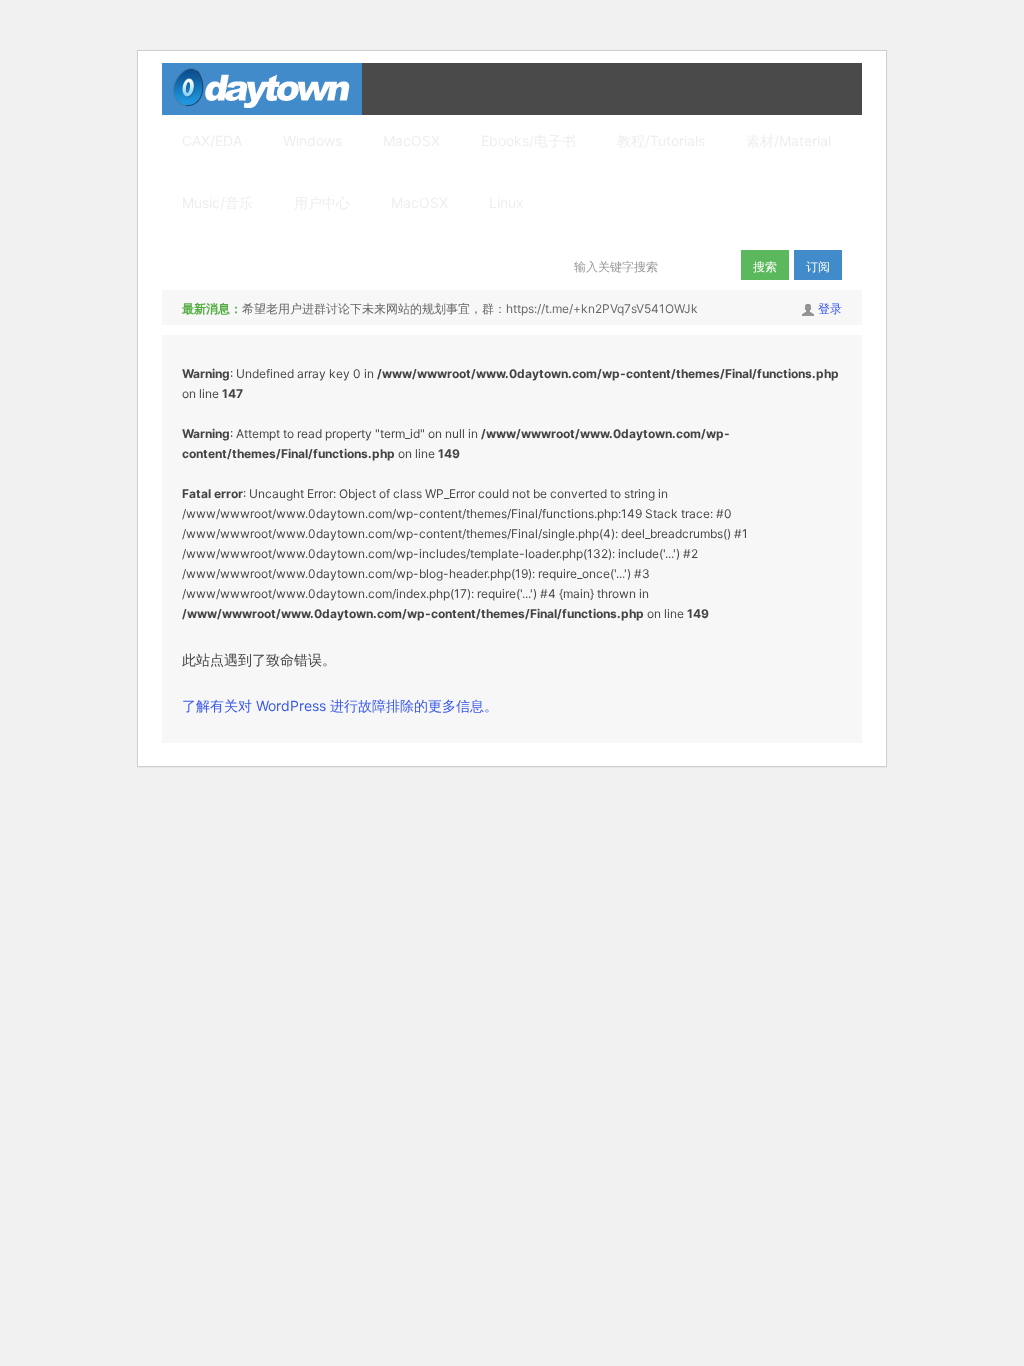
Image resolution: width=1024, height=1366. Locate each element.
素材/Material (788, 140)
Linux (506, 202)
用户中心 (322, 202)
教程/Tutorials (661, 140)
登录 (830, 308)
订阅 (818, 265)
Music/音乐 (217, 202)
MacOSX (411, 140)
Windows (312, 140)
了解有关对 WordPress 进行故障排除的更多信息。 (340, 705)
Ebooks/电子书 (528, 140)
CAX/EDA (212, 140)
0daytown (262, 89)
